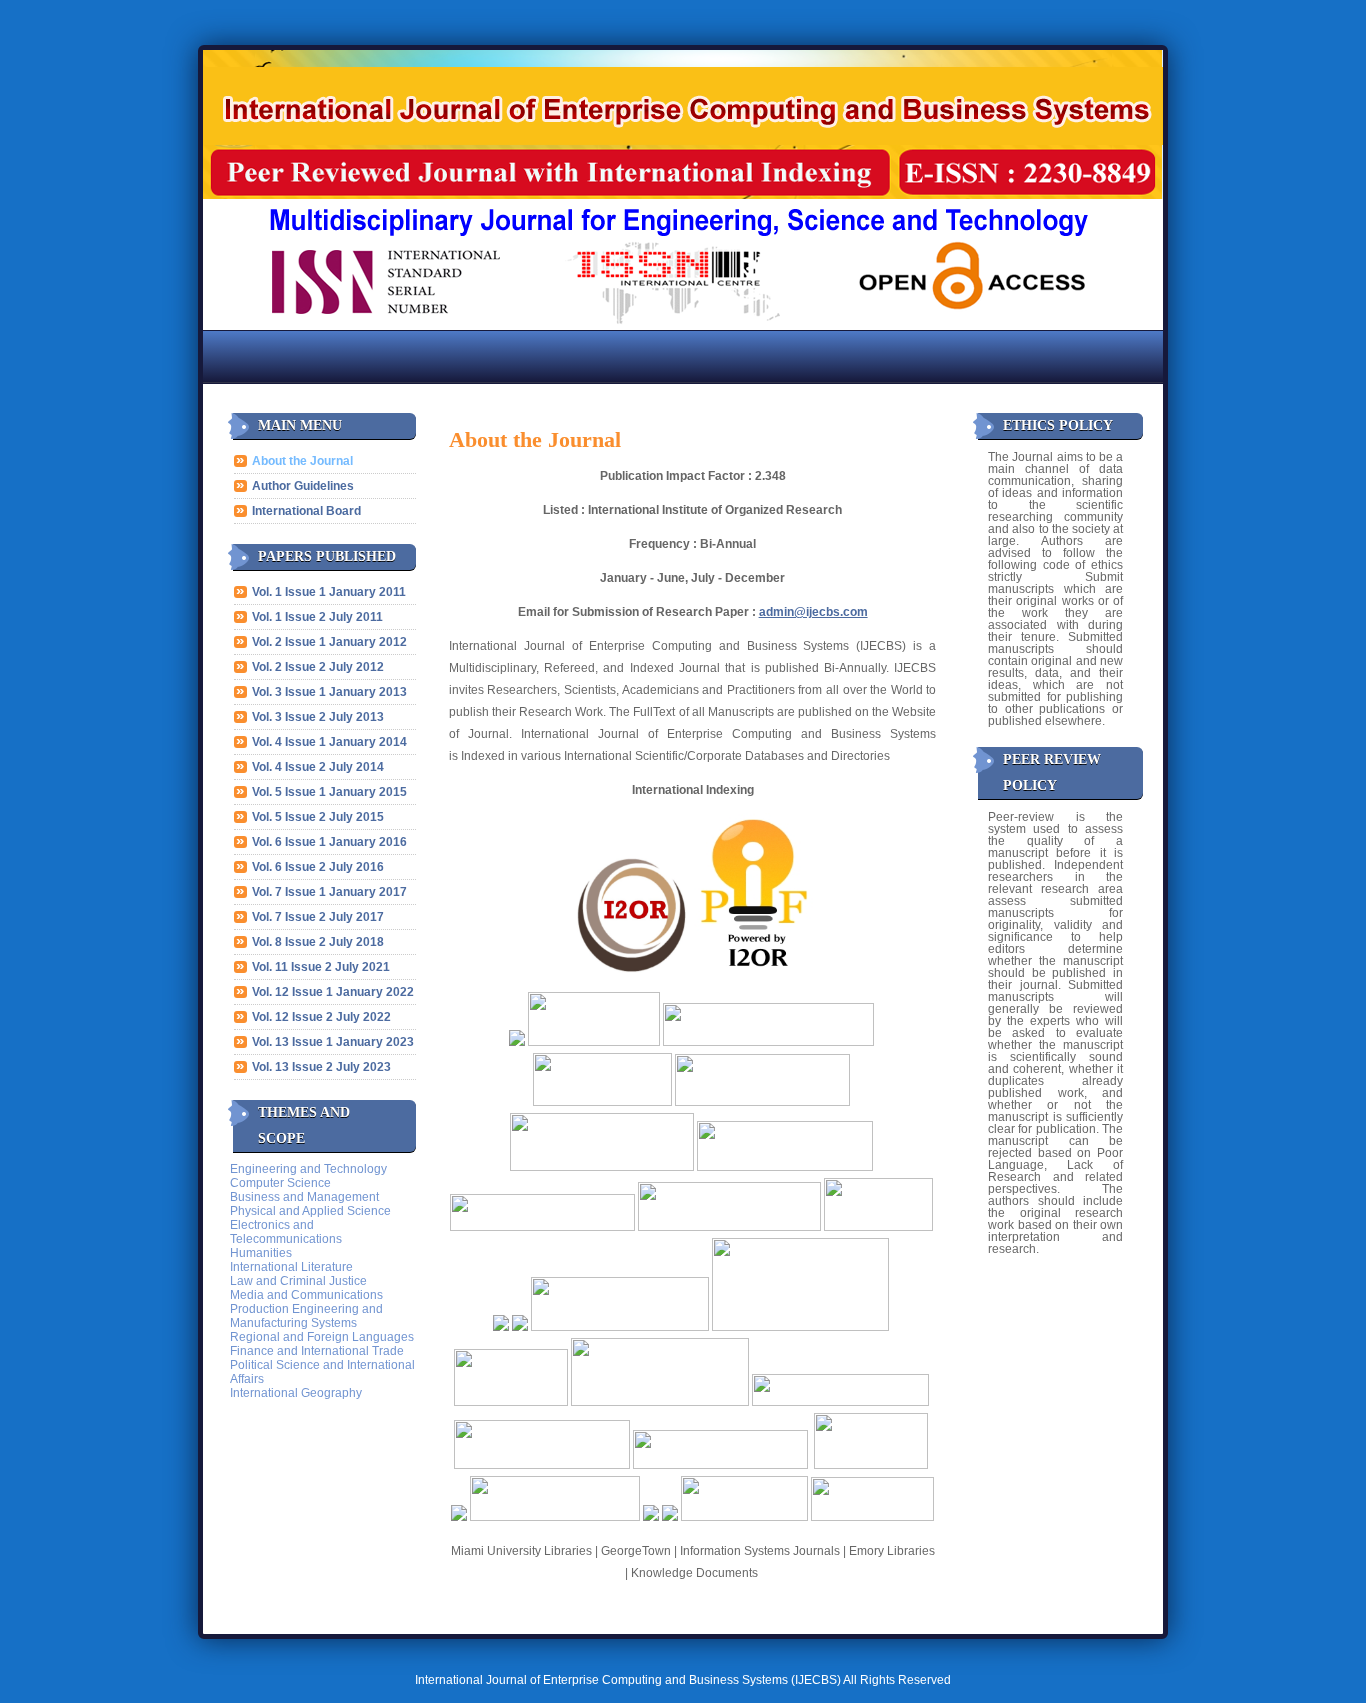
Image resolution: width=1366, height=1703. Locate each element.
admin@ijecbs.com (813, 612)
